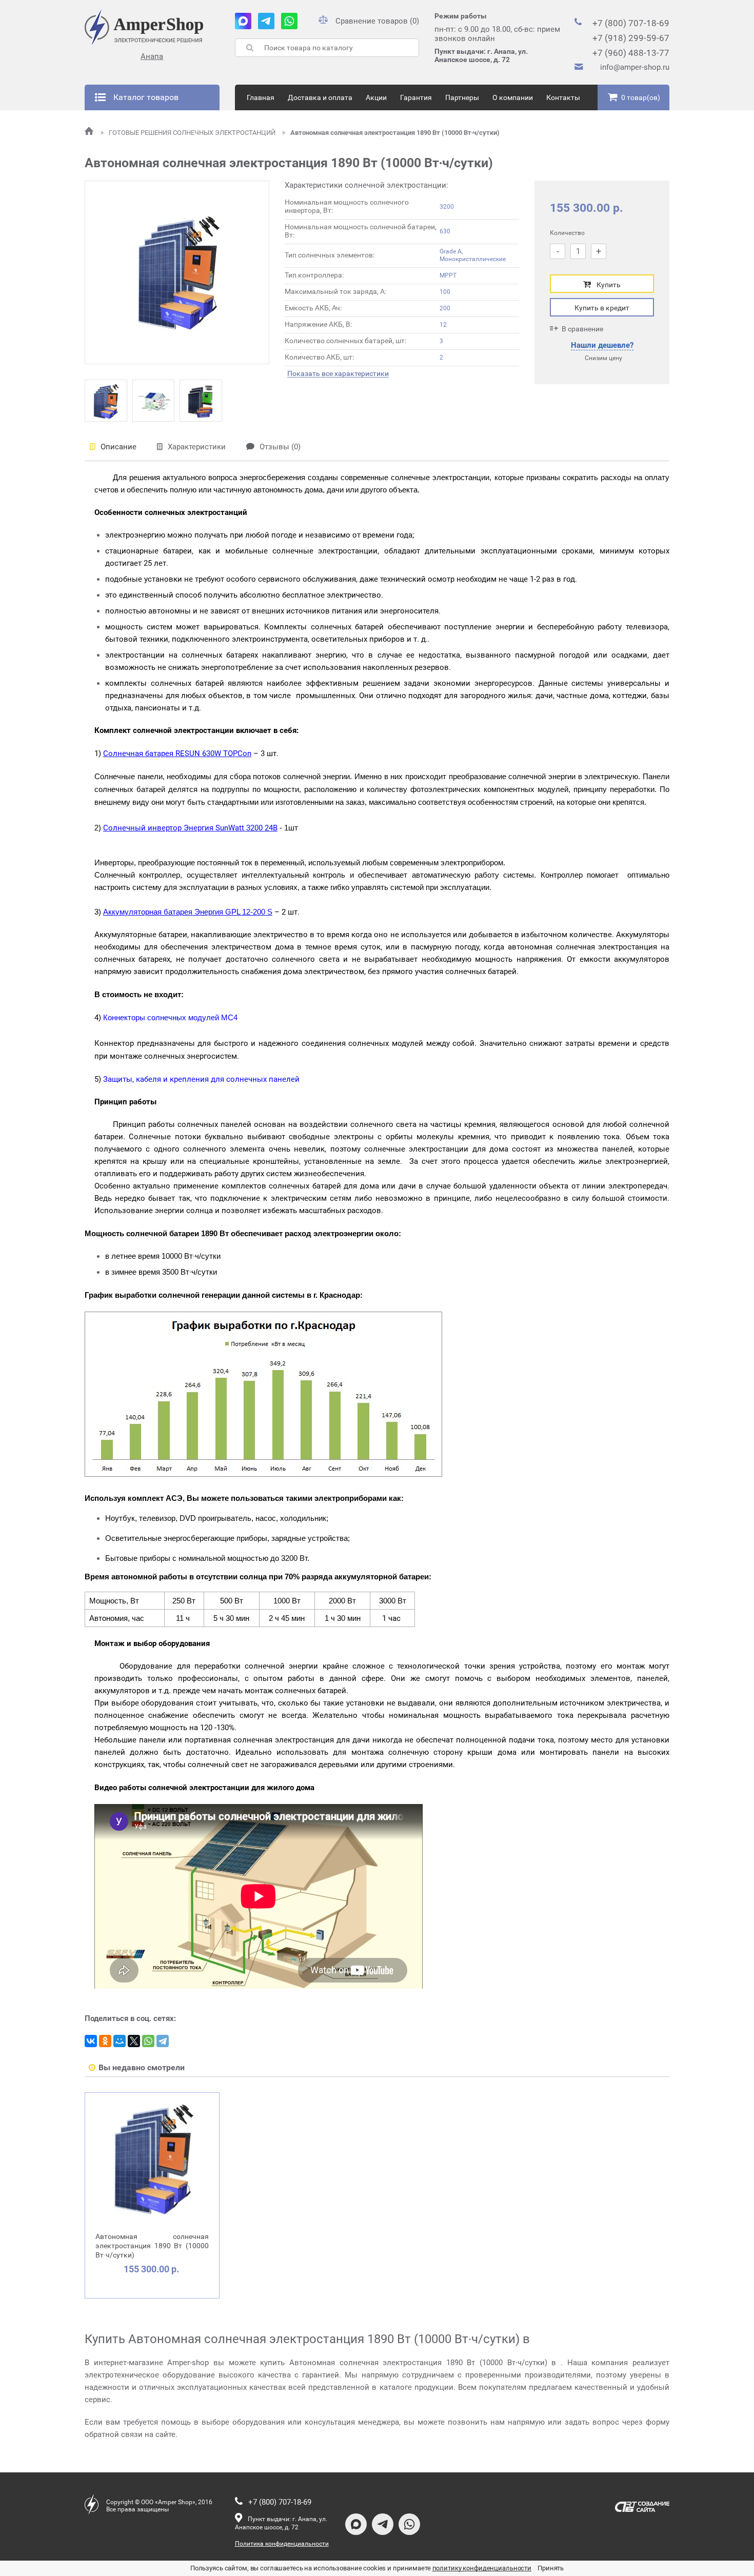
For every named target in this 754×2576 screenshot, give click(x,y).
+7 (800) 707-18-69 (631, 23)
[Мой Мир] (120, 2041)
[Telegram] (163, 2041)
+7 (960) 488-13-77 (631, 53)
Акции (376, 97)
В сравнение (582, 329)
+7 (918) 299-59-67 (631, 38)
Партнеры (462, 97)
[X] (134, 2041)
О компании (513, 97)
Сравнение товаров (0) (377, 21)
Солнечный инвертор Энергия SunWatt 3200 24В (190, 828)
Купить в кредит (602, 308)
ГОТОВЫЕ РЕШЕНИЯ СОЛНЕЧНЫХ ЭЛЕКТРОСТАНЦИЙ (193, 133)
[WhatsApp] (148, 2041)
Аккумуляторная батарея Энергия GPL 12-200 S (188, 912)
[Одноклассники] (105, 2041)
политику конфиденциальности (482, 2568)
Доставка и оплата (320, 97)
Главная (261, 97)
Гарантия (416, 97)
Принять (551, 2568)
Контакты (563, 97)
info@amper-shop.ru (635, 67)
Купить (609, 285)
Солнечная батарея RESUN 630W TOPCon (177, 754)
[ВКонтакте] (91, 2041)
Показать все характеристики (338, 374)
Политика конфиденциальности (282, 2544)
